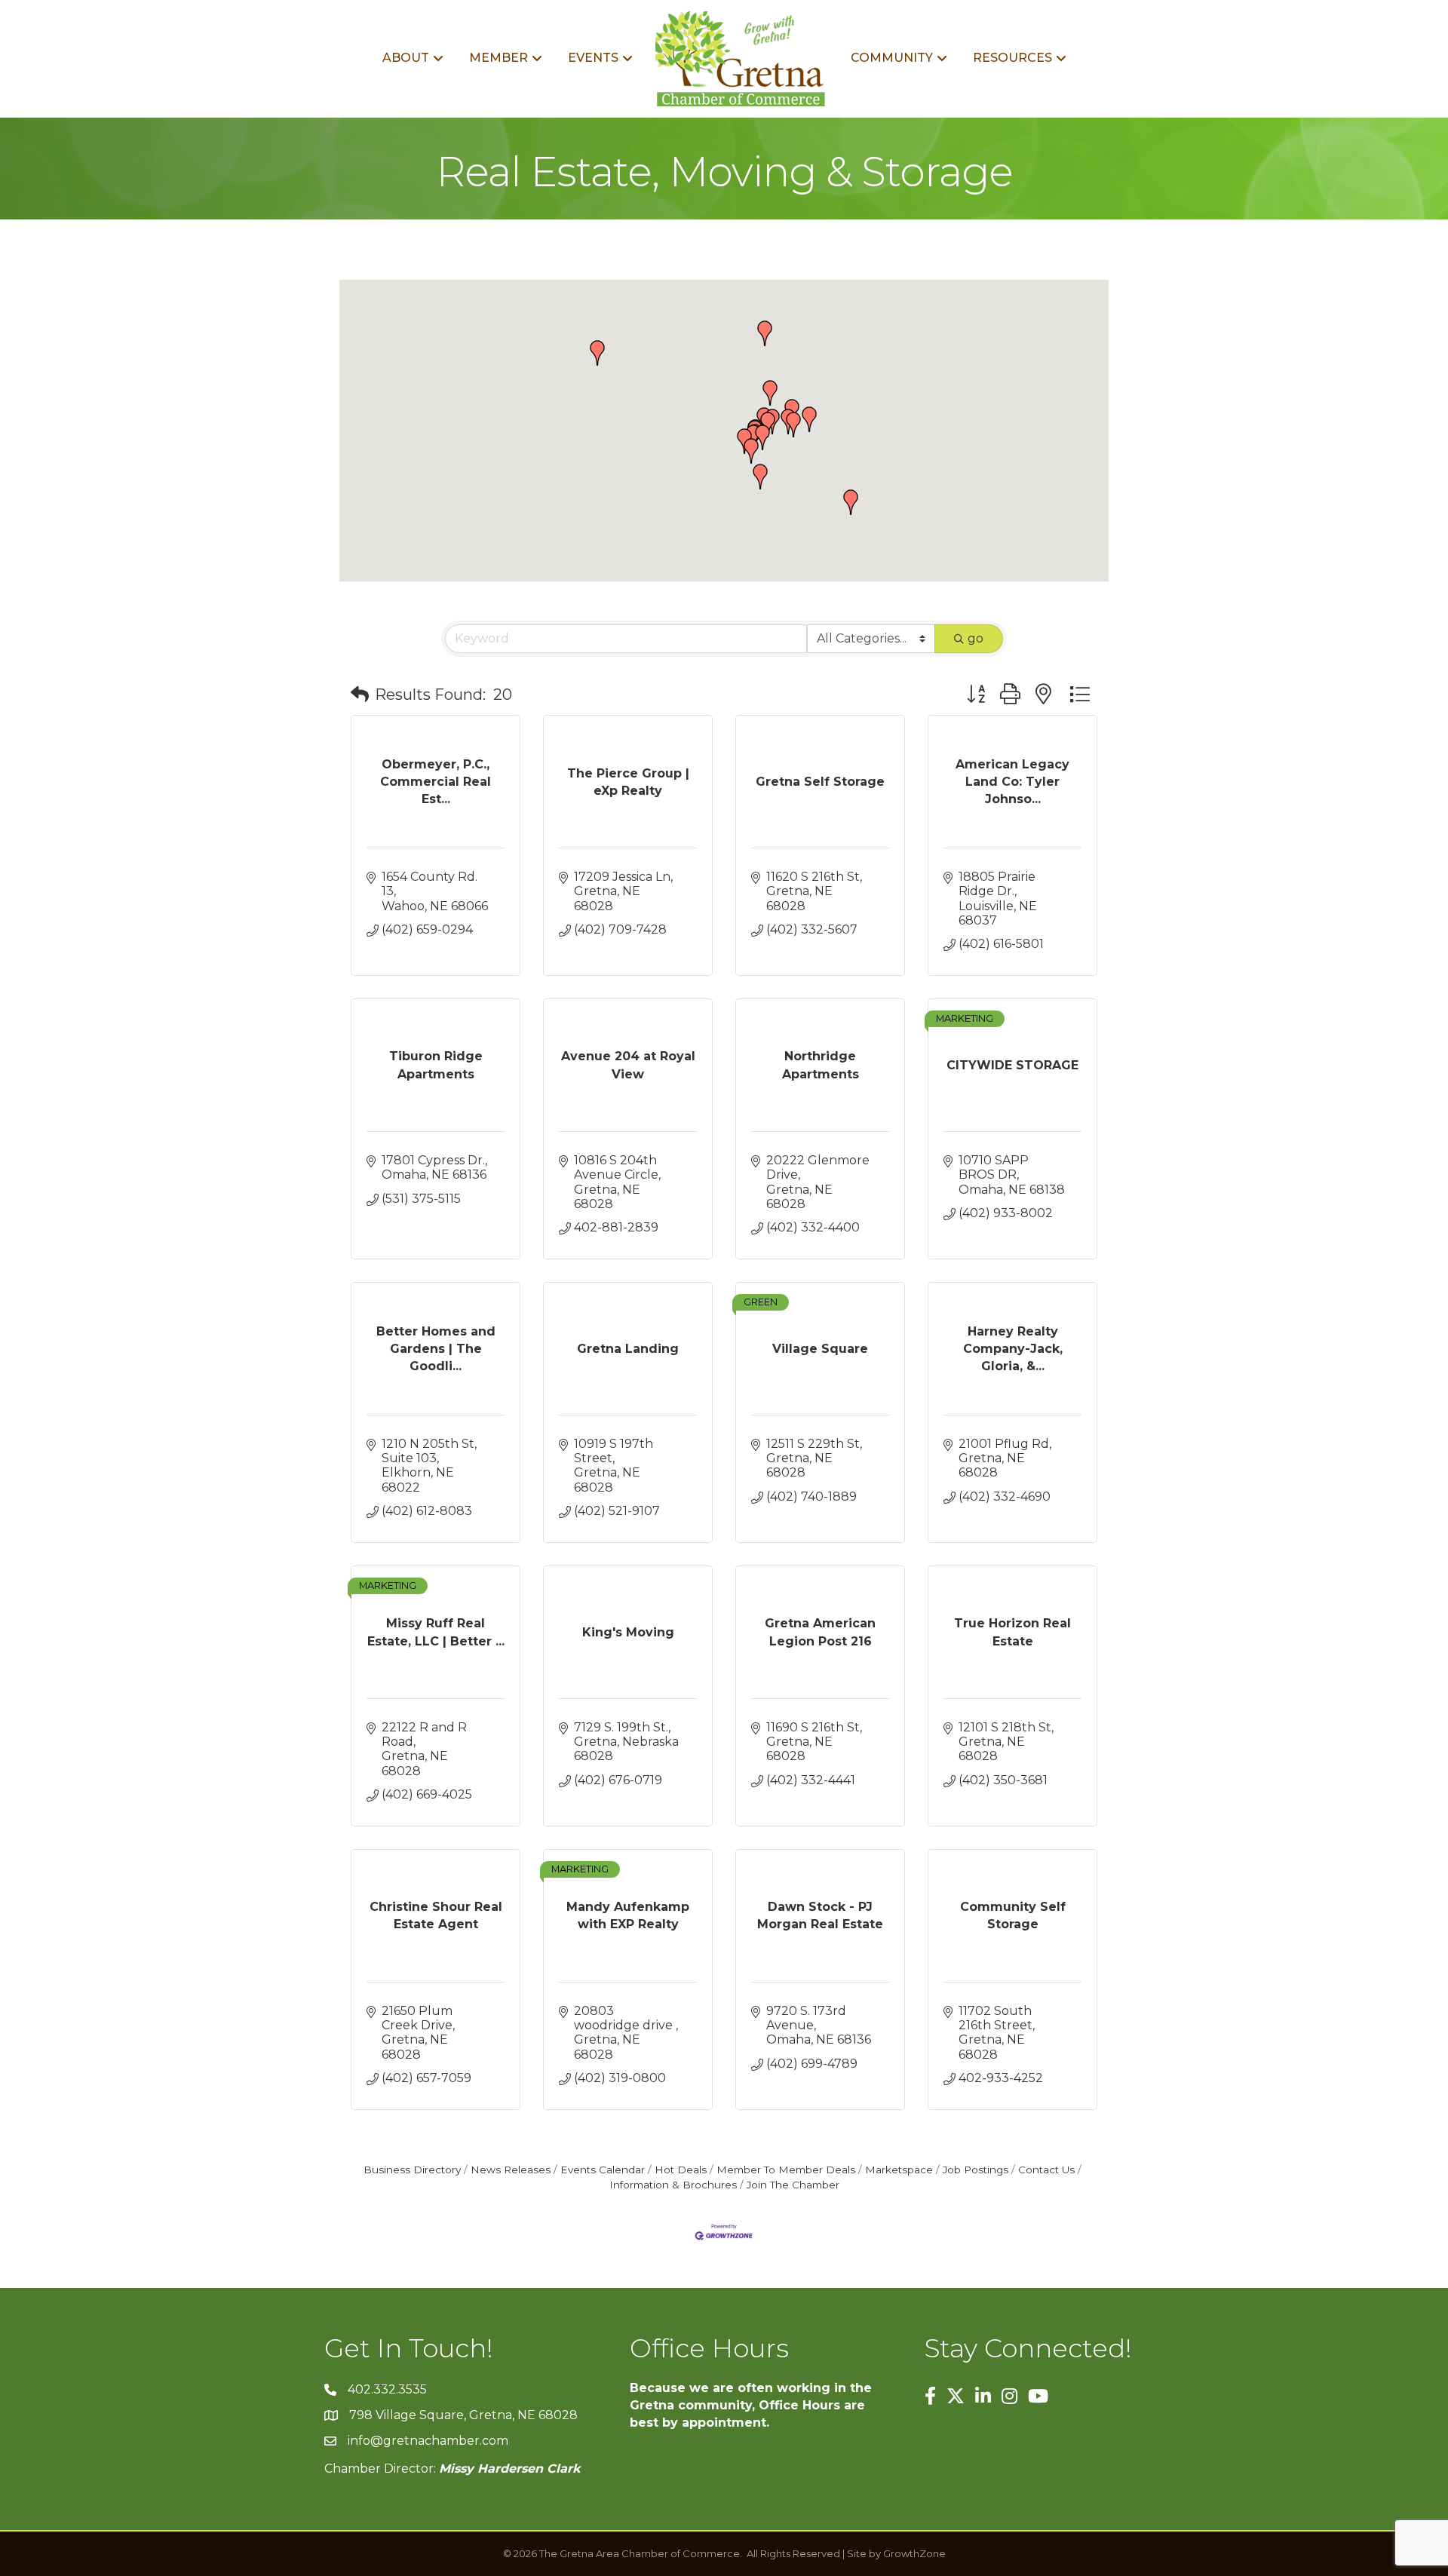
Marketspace (899, 2170)
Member (499, 58)
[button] (760, 477)
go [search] (976, 638)
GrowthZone (914, 2553)
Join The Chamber (793, 2185)
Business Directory (412, 2170)
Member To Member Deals (786, 2170)
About (406, 58)
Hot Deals (681, 2170)
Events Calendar (603, 2170)
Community (892, 58)
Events (593, 58)
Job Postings (976, 2170)
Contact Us (1046, 2170)
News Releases (511, 2170)
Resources (1012, 58)
